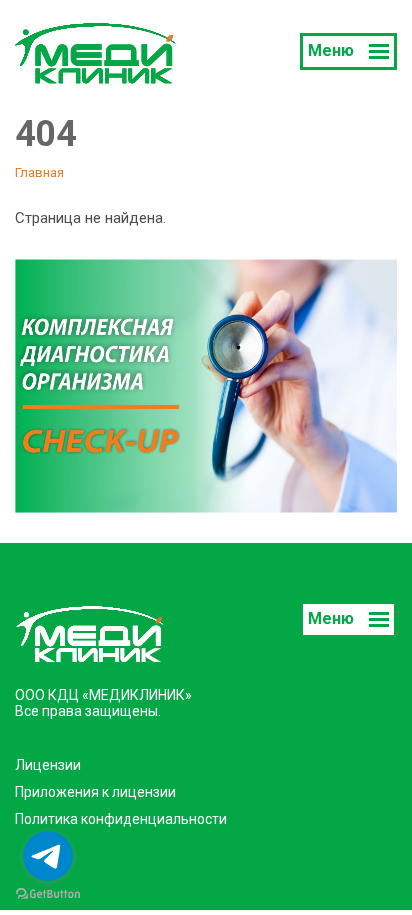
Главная (39, 172)
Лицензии (48, 765)
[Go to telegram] (48, 856)
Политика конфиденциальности (121, 819)
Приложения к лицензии (95, 792)
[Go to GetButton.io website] (48, 894)
